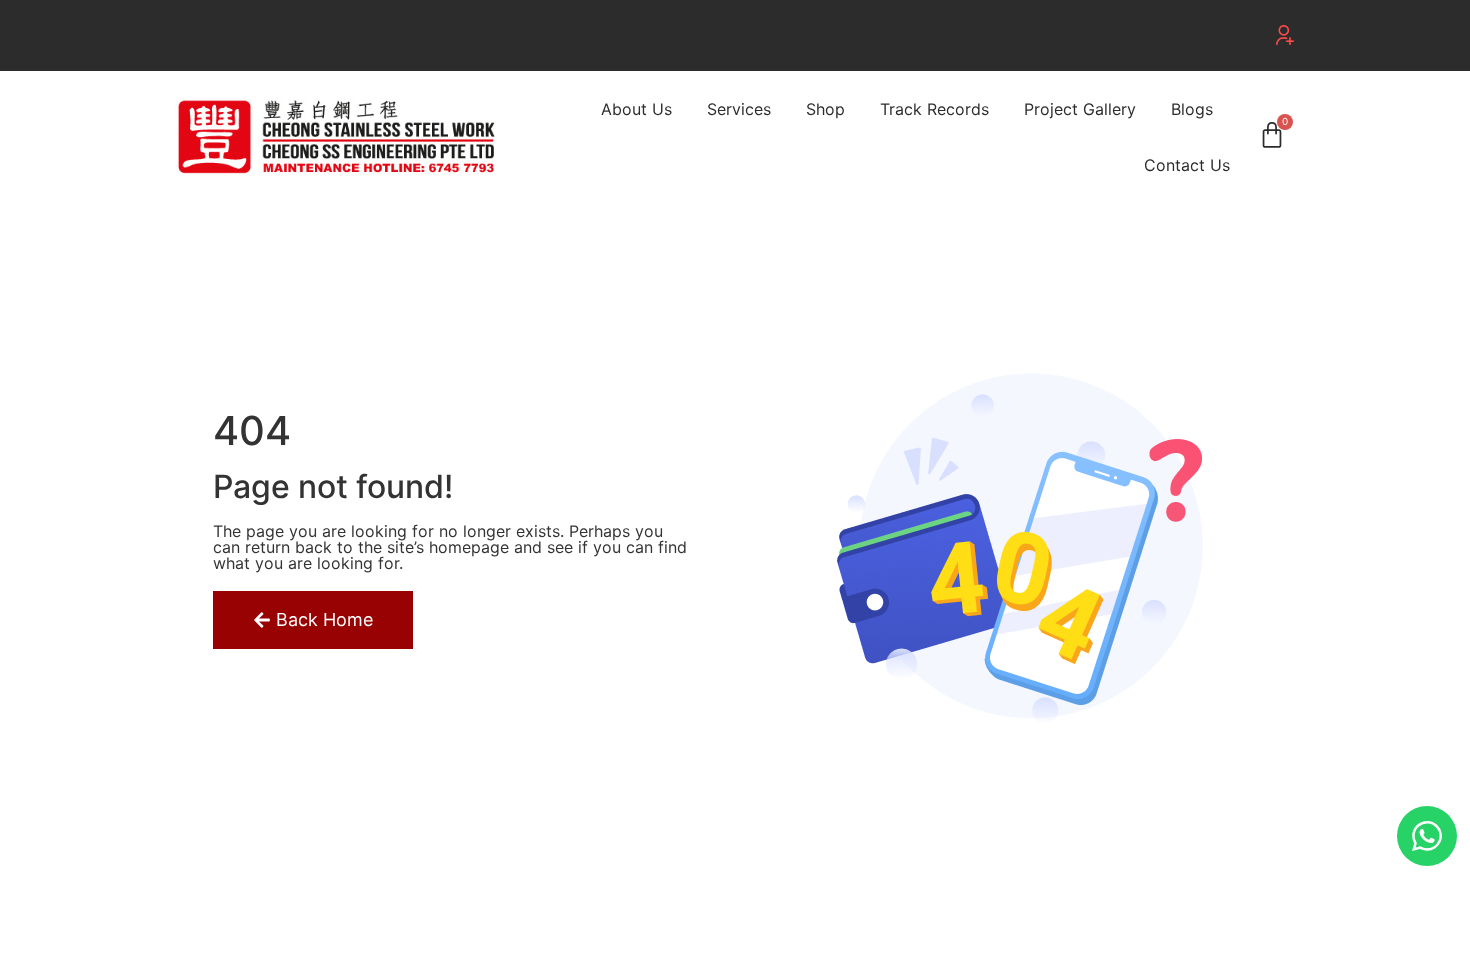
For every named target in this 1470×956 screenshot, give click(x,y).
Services (739, 109)
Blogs (1192, 109)
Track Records (934, 109)
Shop (825, 109)
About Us (636, 109)
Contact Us (1187, 165)
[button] (1285, 35)
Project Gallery (1080, 109)
